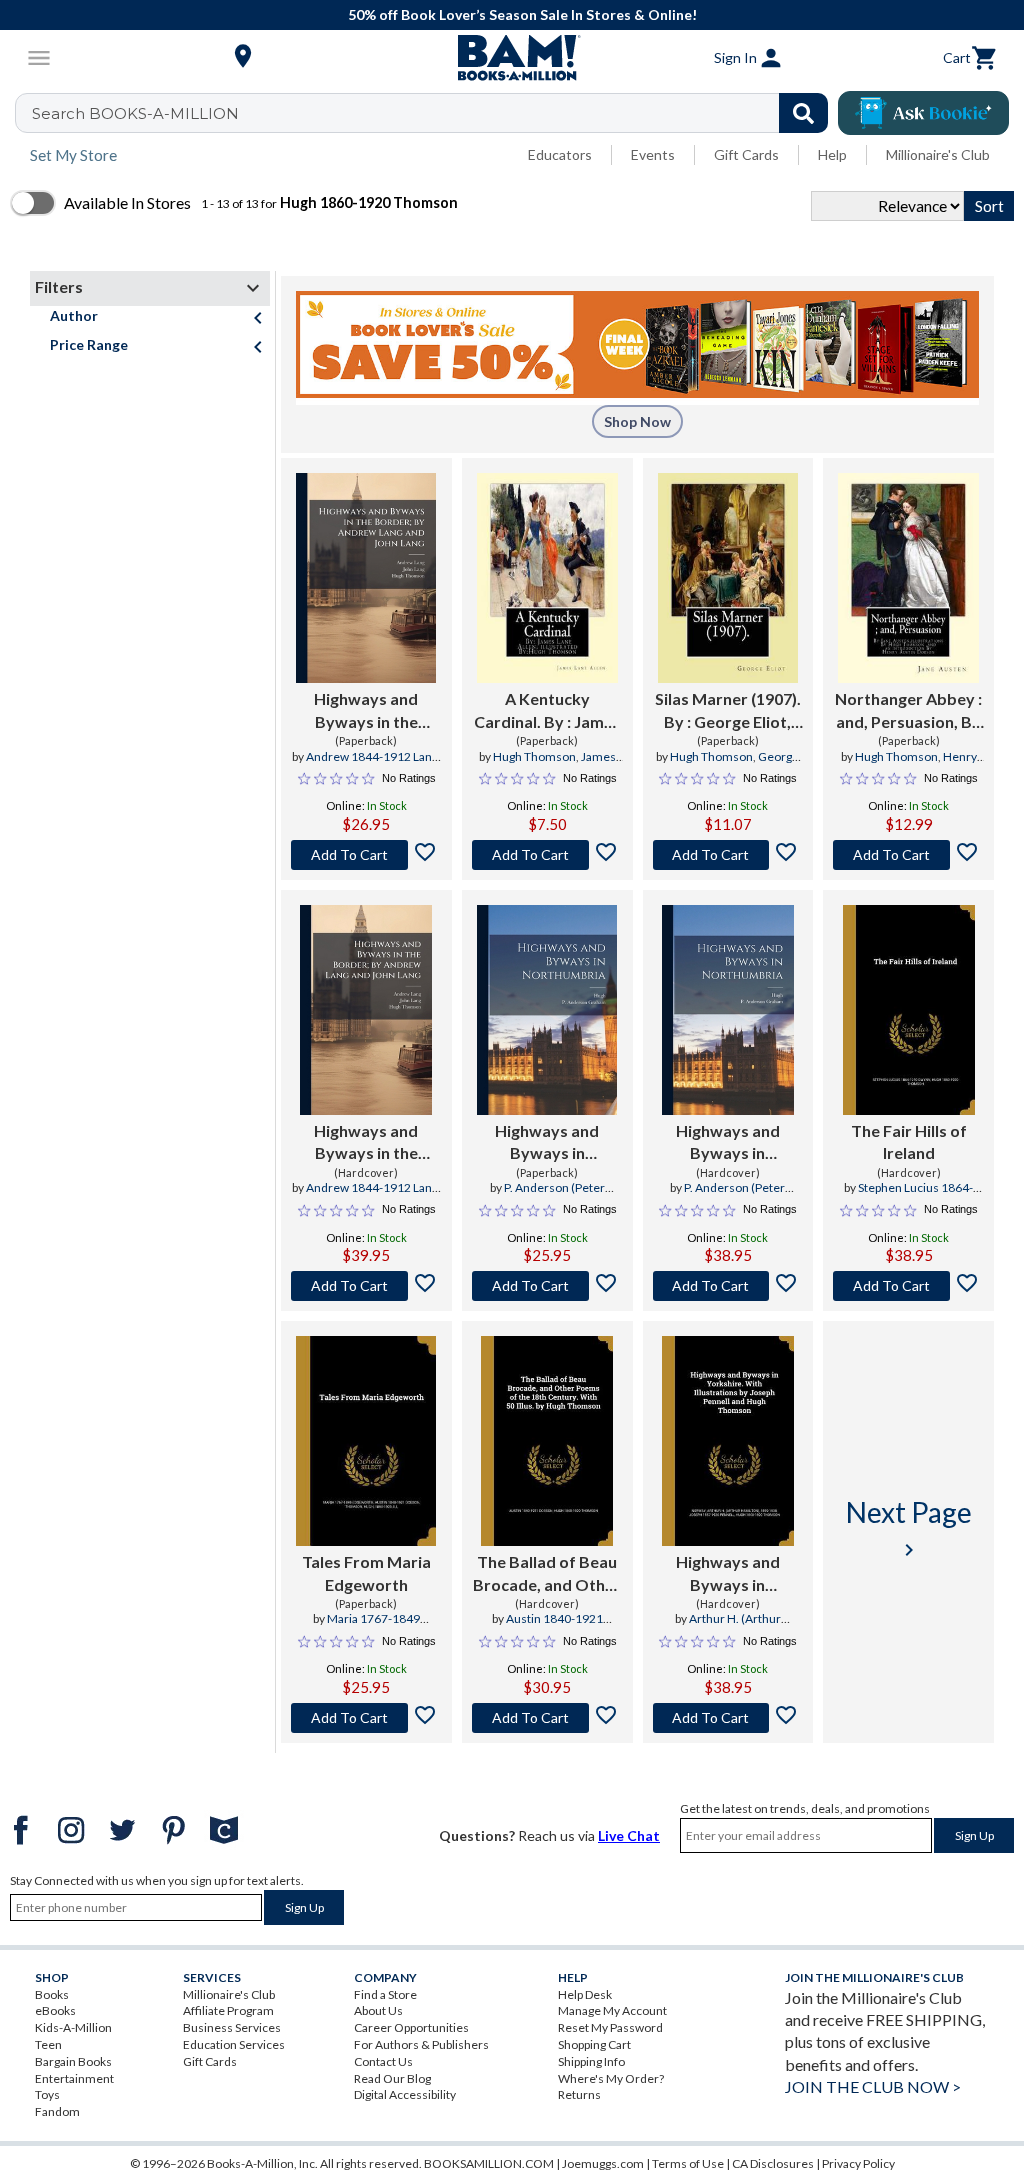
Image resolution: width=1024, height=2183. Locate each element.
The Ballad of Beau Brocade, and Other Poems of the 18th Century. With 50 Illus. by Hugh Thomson (547, 1574)
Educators (560, 154)
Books (52, 1994)
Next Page (909, 1528)
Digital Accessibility (405, 2094)
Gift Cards (746, 154)
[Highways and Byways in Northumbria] (547, 1010)
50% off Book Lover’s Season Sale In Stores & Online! (522, 14)
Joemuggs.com (603, 2163)
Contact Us (383, 2061)
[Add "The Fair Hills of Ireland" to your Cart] (908, 1286)
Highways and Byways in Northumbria (547, 1143)
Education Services (234, 2044)
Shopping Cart (594, 2044)
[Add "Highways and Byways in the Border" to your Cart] (366, 855)
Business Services (232, 2027)
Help (832, 154)
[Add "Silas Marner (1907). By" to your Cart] (728, 855)
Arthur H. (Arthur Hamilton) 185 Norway (726, 1627)
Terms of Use (688, 2163)
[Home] (512, 58)
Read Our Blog (392, 2078)
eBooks (55, 2010)
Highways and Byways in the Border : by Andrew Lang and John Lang (366, 711)
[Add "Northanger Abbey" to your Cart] (908, 855)
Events (653, 154)
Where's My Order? (611, 2078)
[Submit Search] (803, 113)
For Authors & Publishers (421, 2044)
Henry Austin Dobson (905, 765)
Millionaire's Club (938, 154)
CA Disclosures (773, 2163)
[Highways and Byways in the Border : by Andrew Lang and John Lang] (366, 578)
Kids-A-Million (73, 2027)
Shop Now (637, 421)
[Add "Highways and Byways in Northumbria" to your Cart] (547, 1286)
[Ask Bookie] (923, 113)
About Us (378, 2010)
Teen (48, 2044)
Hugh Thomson (534, 756)
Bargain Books (73, 2061)
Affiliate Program (228, 2010)
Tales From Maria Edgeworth (366, 1572)
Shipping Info (591, 2061)
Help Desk (585, 1994)
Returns (579, 2094)
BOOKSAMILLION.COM (489, 2163)
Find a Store (385, 1994)
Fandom (57, 2111)
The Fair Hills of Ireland (909, 1141)
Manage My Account (612, 2010)
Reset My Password (610, 2027)
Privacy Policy (858, 2163)
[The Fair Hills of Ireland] (909, 1010)
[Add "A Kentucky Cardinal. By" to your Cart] (547, 855)
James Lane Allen (567, 765)
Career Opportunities (411, 2027)
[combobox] (434, 113)
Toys (47, 2094)
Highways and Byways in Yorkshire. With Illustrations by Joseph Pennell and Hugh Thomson (727, 1574)
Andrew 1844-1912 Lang (372, 756)
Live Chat (629, 1835)
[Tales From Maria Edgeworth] (366, 1441)
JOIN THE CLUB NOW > (873, 2086)
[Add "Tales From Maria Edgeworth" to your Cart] (366, 1718)
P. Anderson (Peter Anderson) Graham (541, 1196)
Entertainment (74, 2078)
